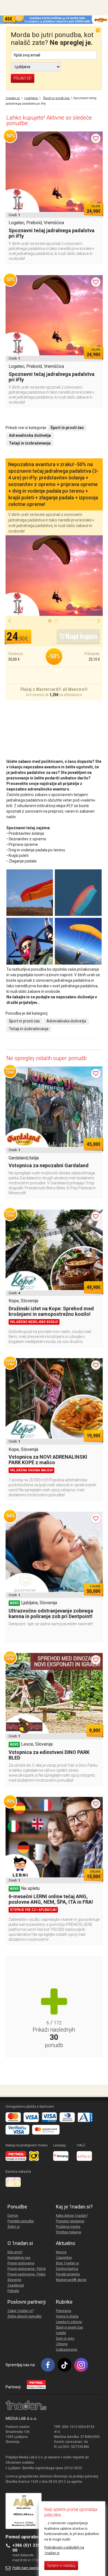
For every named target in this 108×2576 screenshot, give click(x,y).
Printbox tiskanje (69, 2232)
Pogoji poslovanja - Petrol (27, 2269)
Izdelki (61, 2333)
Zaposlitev (64, 2258)
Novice (61, 2252)
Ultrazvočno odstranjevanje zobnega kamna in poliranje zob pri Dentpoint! (51, 1613)
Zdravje (62, 2344)
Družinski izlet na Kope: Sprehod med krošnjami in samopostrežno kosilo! (51, 1311)
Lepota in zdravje (69, 2322)
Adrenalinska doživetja (66, 1021)
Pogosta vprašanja (70, 2221)
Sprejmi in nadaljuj (61, 2565)
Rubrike (64, 2302)
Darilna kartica (67, 2269)
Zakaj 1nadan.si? (20, 2311)
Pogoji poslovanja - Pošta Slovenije (26, 2277)
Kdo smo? (15, 2252)
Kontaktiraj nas (19, 2258)
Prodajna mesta (68, 2227)
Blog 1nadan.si (67, 2263)
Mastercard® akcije (71, 2280)
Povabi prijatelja (68, 2274)
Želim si (14, 2227)
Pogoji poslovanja (21, 2263)
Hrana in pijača (67, 2316)
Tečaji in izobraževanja (29, 1029)
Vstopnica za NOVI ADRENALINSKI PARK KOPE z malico (48, 1460)
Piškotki (13, 2291)
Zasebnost (16, 2285)
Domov (13, 2216)
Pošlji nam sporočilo (28, 2568)
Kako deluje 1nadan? (72, 2216)
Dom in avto (65, 2339)
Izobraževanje (67, 2350)
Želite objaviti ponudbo (25, 2316)
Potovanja (64, 2311)
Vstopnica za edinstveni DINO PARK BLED (49, 1755)
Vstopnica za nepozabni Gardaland (49, 1165)
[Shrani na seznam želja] (96, 138)
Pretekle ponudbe (21, 2221)
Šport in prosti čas (24, 1021)
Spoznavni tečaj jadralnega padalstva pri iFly (52, 233)
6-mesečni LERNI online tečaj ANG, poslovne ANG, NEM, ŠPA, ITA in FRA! (51, 1899)
